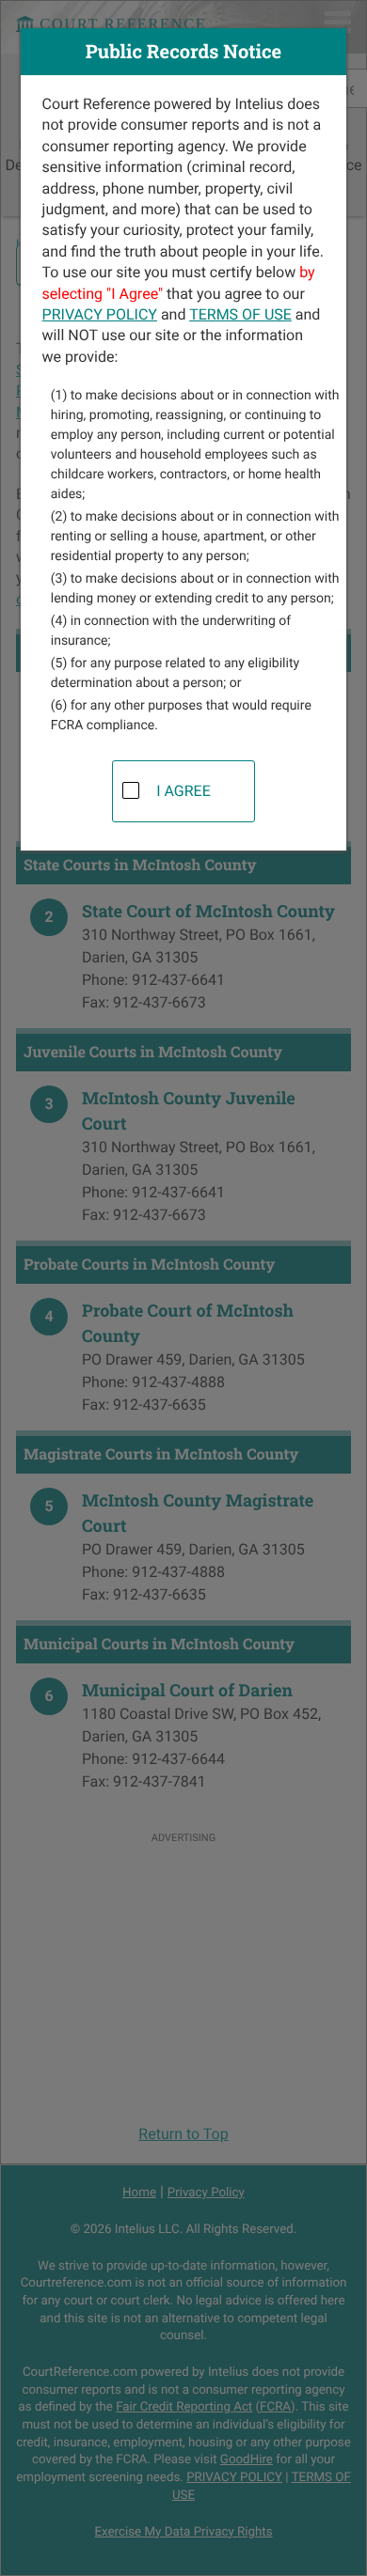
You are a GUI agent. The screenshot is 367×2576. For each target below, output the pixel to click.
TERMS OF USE (240, 314)
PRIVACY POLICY (100, 314)
